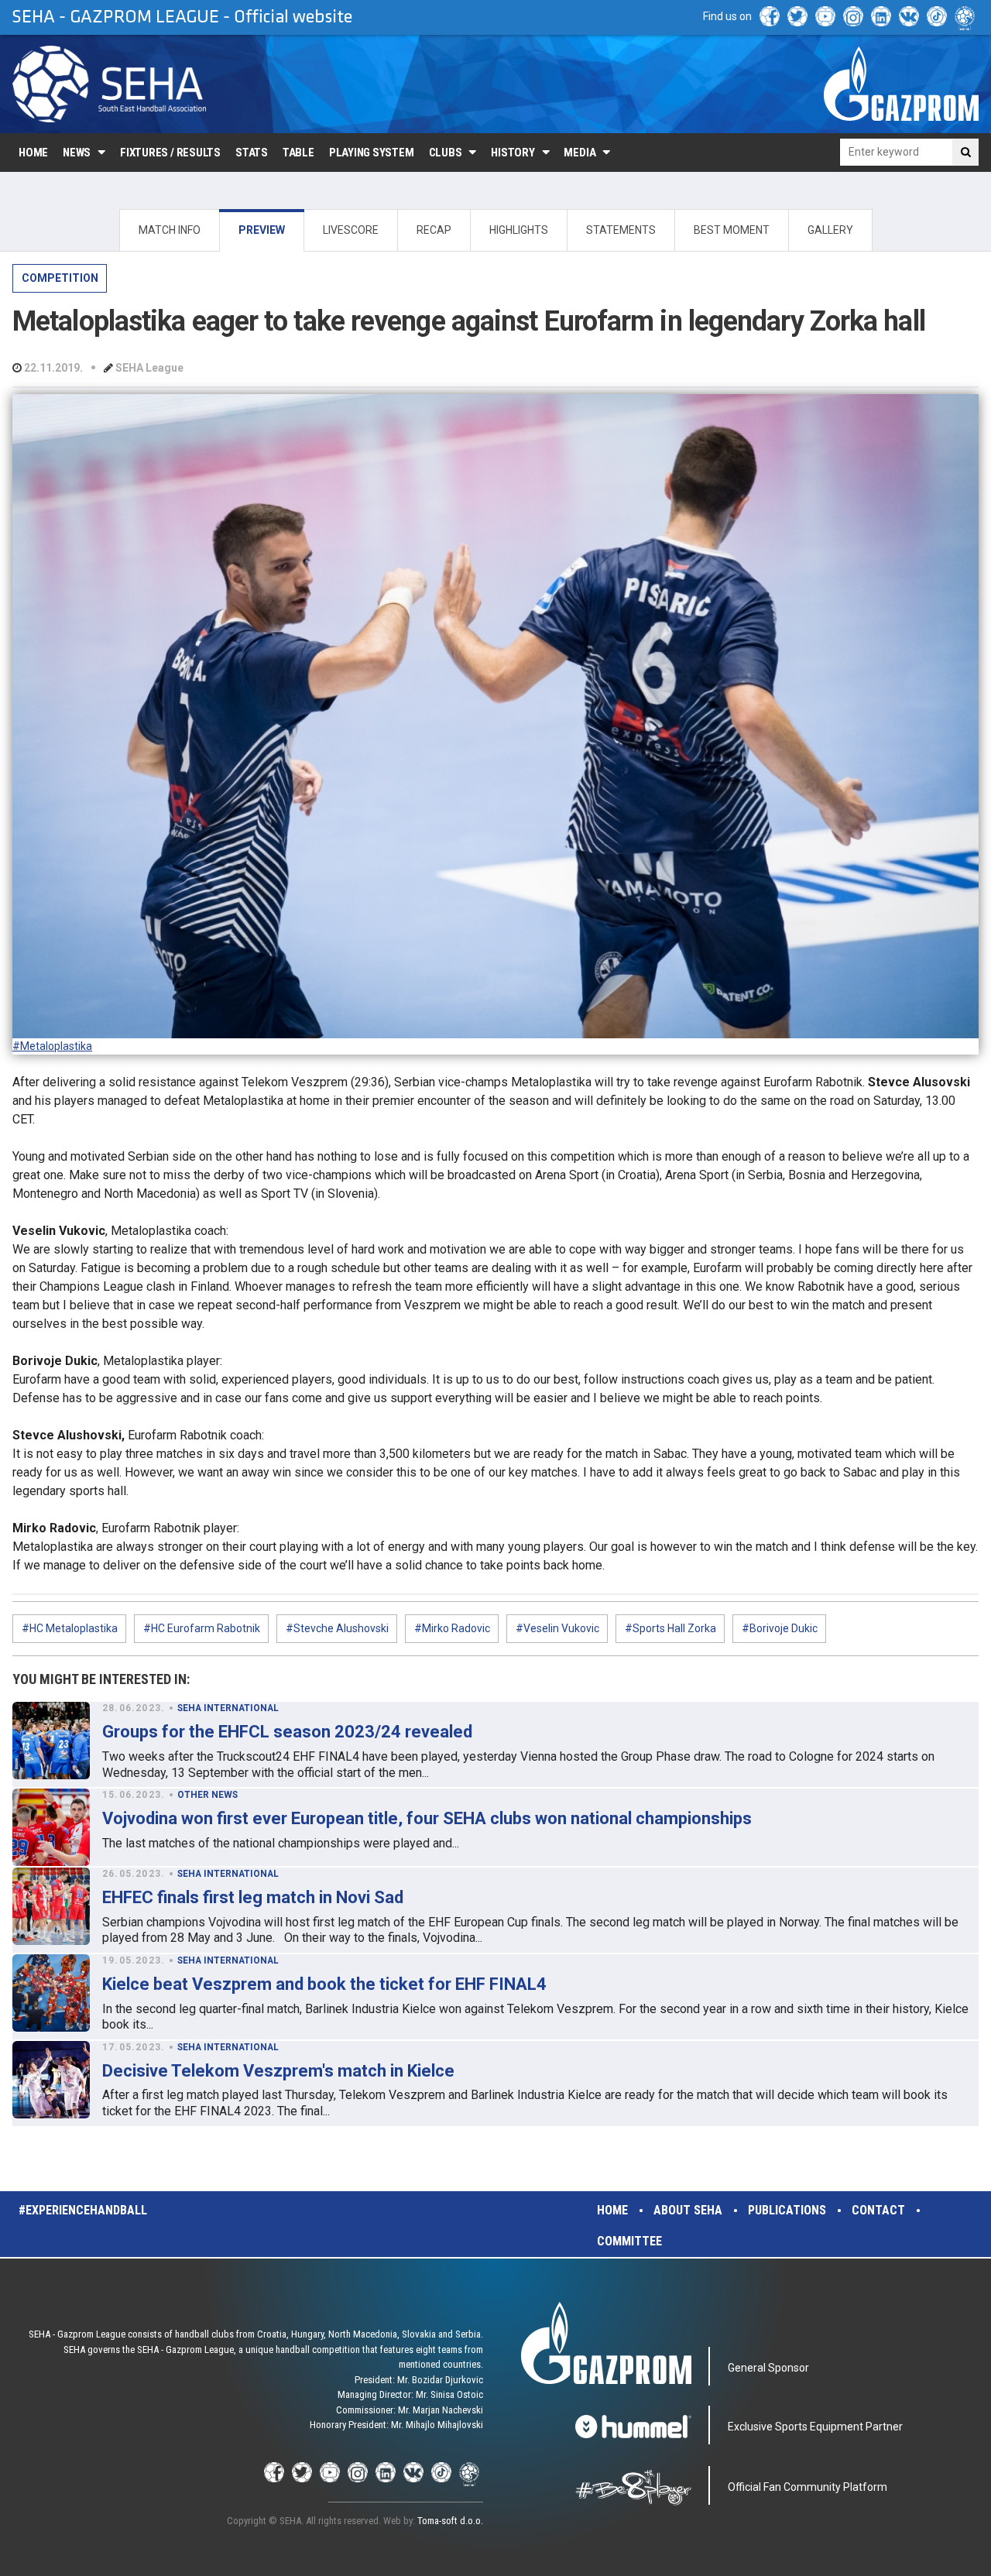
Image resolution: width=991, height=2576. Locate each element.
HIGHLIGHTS (519, 230)
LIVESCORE (351, 230)
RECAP (434, 230)
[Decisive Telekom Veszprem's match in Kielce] (51, 2080)
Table (298, 153)
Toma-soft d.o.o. (450, 2521)
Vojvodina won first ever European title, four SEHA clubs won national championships (427, 1818)
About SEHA (688, 2210)
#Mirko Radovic (452, 1628)
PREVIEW (262, 230)
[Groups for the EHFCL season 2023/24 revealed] (51, 1741)
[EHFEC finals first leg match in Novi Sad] (51, 1906)
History (513, 153)
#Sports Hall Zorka (670, 1628)
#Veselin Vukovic (557, 1628)
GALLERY (830, 230)
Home (33, 153)
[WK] (909, 16)
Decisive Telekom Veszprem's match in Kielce (278, 2071)
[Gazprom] (901, 84)
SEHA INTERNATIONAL (228, 1708)
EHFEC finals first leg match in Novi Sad (253, 1897)
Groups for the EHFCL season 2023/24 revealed (287, 1732)
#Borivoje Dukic (780, 1628)
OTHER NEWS (207, 1795)
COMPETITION (60, 278)
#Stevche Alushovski (337, 1628)
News (77, 153)
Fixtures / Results (170, 153)
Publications (787, 2210)
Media (580, 153)
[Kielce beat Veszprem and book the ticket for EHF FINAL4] (51, 1993)
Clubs (446, 153)
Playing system (372, 153)
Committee (629, 2241)
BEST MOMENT (732, 230)
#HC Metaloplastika (70, 1628)
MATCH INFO (170, 230)
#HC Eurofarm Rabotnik (202, 1628)
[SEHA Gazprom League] (109, 84)
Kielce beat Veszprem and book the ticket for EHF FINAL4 (324, 1984)
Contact (878, 2210)
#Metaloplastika (52, 1046)
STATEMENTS (621, 230)
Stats (252, 153)
